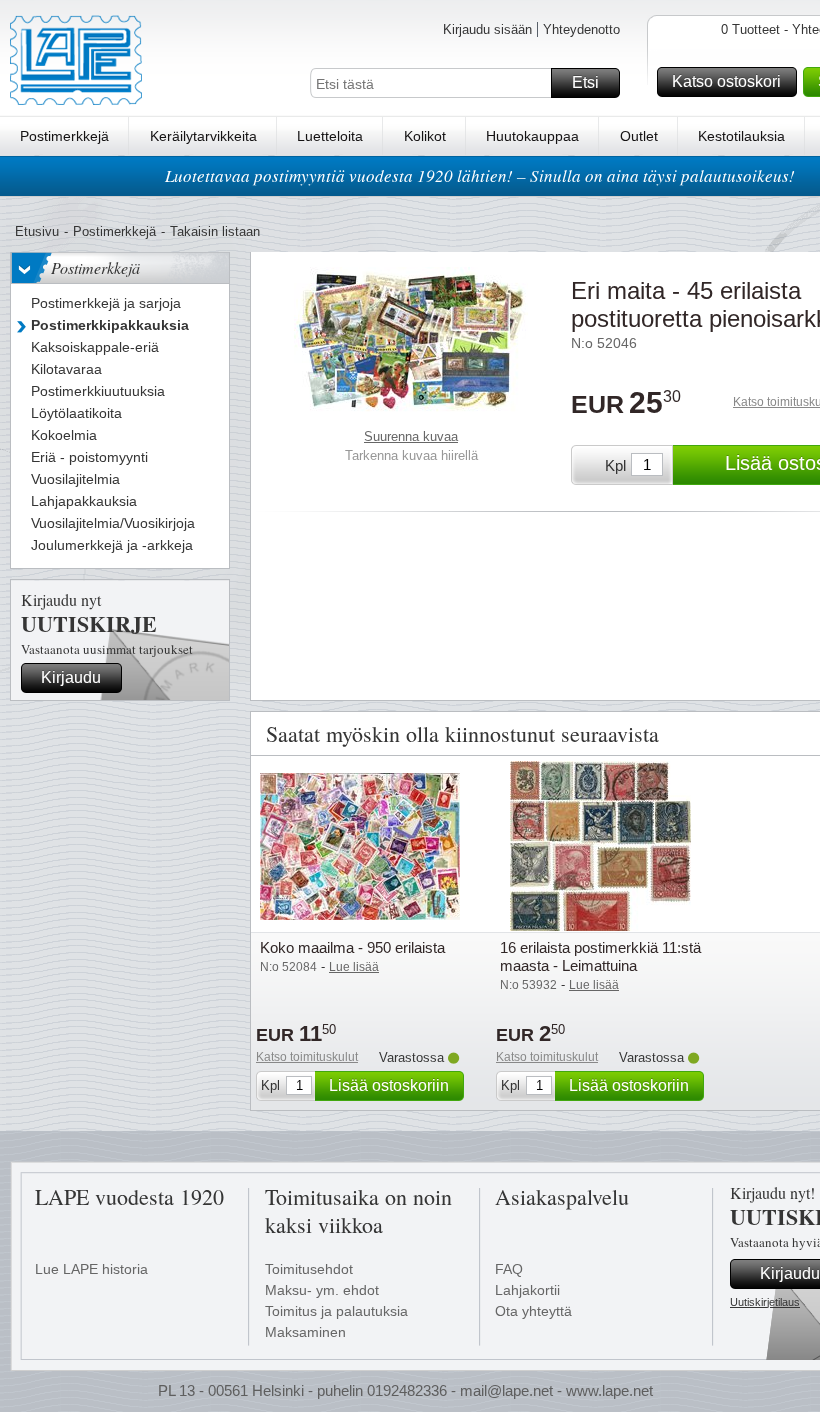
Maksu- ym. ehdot (322, 1290)
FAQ (509, 1269)
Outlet (639, 136)
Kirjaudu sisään (487, 29)
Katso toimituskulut (307, 1057)
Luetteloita (330, 136)
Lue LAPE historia (91, 1269)
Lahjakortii (527, 1290)
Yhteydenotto (581, 29)
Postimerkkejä (64, 136)
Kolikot (425, 136)
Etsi (585, 82)
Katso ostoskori (726, 81)
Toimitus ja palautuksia (336, 1311)
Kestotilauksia (741, 136)
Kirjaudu (71, 677)
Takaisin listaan (215, 231)
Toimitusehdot (309, 1269)
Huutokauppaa (532, 136)
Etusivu (37, 231)
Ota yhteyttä (533, 1311)
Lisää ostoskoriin (389, 1085)
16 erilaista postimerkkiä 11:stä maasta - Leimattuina (600, 956)
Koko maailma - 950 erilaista (352, 947)
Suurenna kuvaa (411, 436)
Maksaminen (305, 1332)
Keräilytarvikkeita (203, 136)
